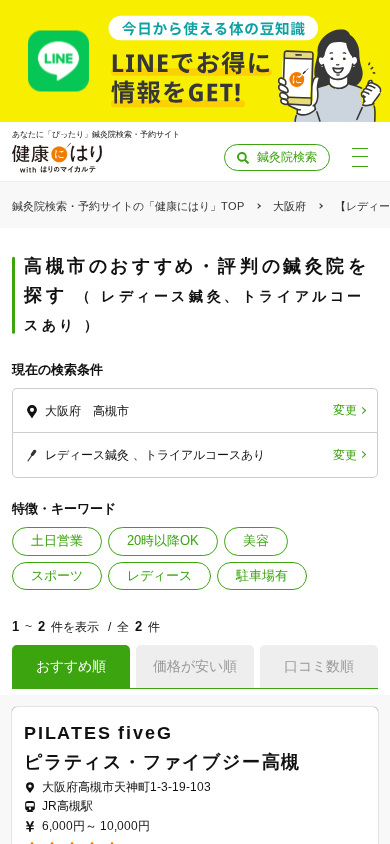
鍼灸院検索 (287, 157)
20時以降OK (163, 540)
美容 (256, 540)
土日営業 (57, 540)
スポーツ (57, 575)
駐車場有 (262, 575)
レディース (159, 575)
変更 (345, 410)
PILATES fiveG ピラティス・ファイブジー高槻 (195, 747)
